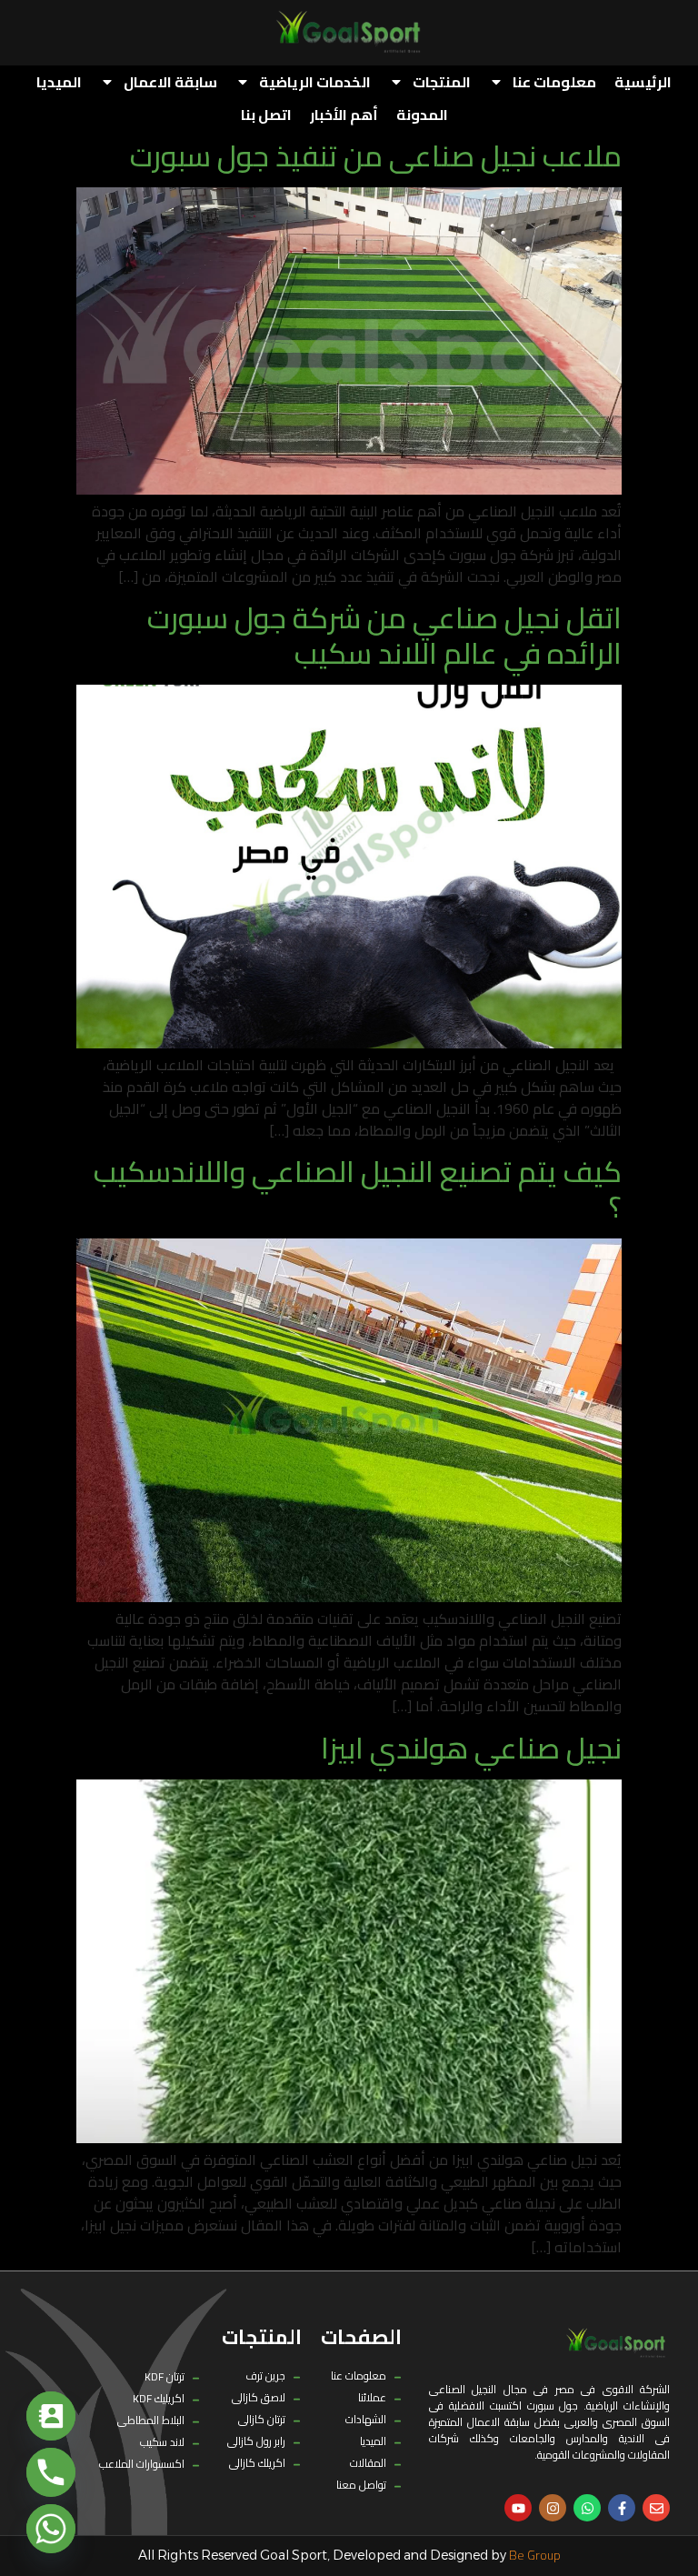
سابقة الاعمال (170, 82)
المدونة (422, 115)
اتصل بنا (266, 115)
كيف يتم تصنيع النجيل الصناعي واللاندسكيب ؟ (358, 1188)
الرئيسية (643, 82)
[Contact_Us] (51, 2416)
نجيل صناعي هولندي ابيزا (471, 1748)
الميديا (59, 82)
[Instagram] (553, 2508)
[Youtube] (518, 2508)
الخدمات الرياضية (315, 82)
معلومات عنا (554, 82)
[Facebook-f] (622, 2508)
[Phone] (51, 2472)
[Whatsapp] (587, 2508)
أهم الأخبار (344, 115)
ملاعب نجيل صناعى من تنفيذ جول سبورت (376, 155)
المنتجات (442, 82)
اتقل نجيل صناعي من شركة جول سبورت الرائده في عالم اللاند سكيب (384, 635)
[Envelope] (656, 2508)
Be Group (535, 2555)
